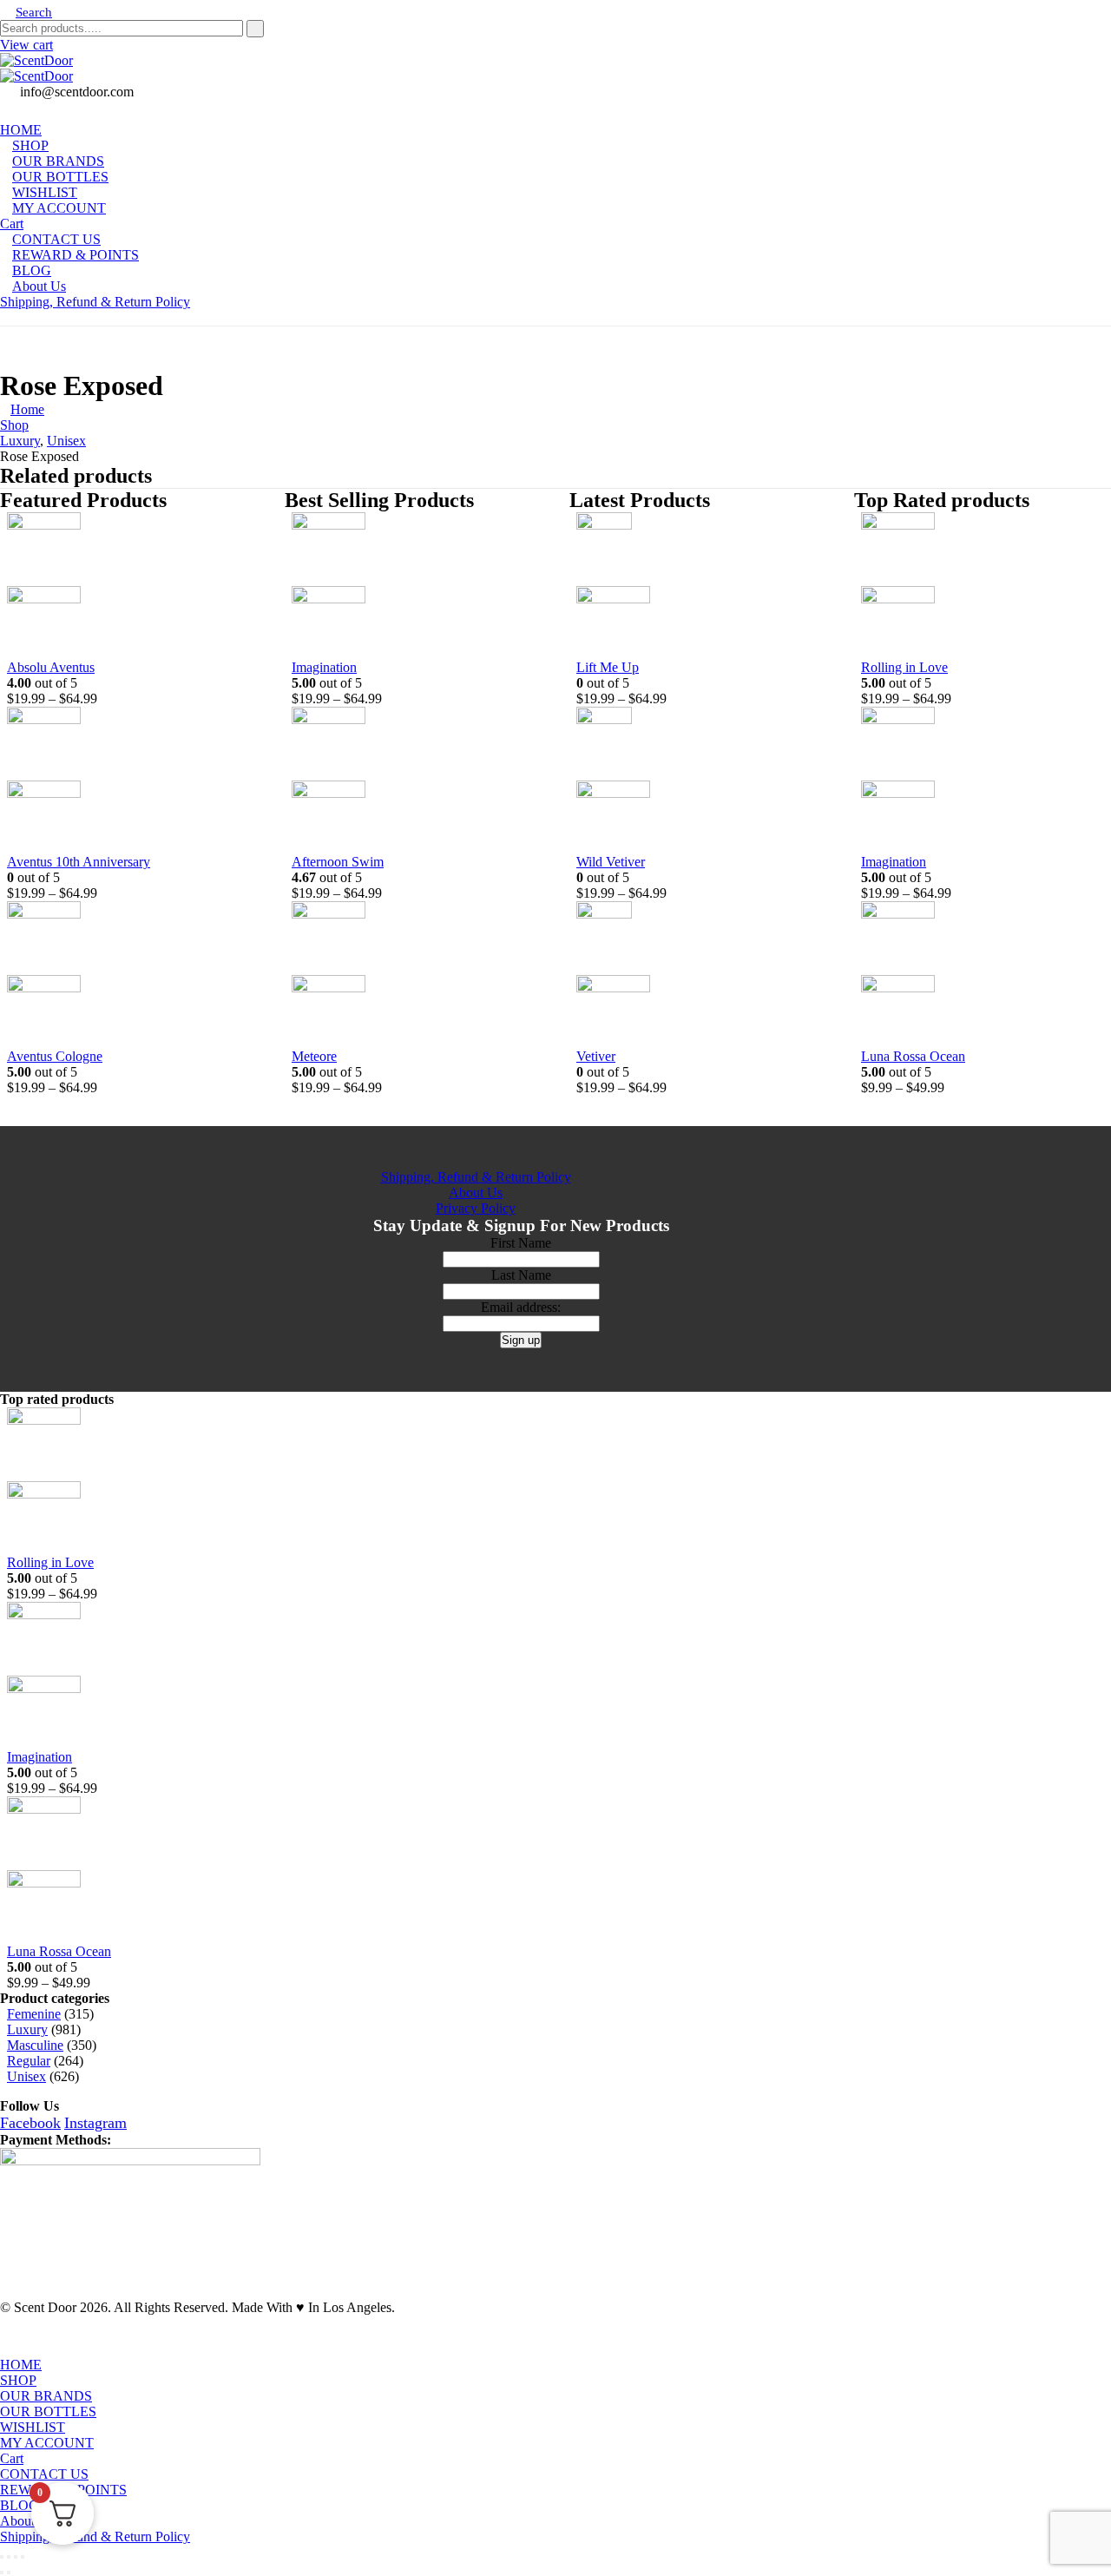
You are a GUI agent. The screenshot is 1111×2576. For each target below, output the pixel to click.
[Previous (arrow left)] (2, 2573)
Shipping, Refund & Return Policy (95, 302)
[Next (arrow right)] (9, 2573)
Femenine (34, 2014)
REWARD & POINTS (76, 255)
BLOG (20, 2505)
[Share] (16, 2557)
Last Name (521, 1275)
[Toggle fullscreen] (9, 2557)
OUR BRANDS (46, 2396)
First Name (521, 1243)
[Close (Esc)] (23, 2557)
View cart (26, 45)
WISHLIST (33, 2427)
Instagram (95, 2123)
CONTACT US (44, 2474)
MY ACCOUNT (59, 208)
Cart (12, 2458)
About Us (39, 286)
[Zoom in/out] (2, 2557)
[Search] (255, 29)
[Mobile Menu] (5, 317)
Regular (29, 2061)
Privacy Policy (476, 1208)
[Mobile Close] (10, 2349)
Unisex (26, 2076)
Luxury (27, 2029)
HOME (21, 2365)
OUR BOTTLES (48, 2411)
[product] (122, 586)
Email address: (521, 1307)
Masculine (35, 2045)
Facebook (30, 2123)
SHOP (18, 2380)
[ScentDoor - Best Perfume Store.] (555, 69)
